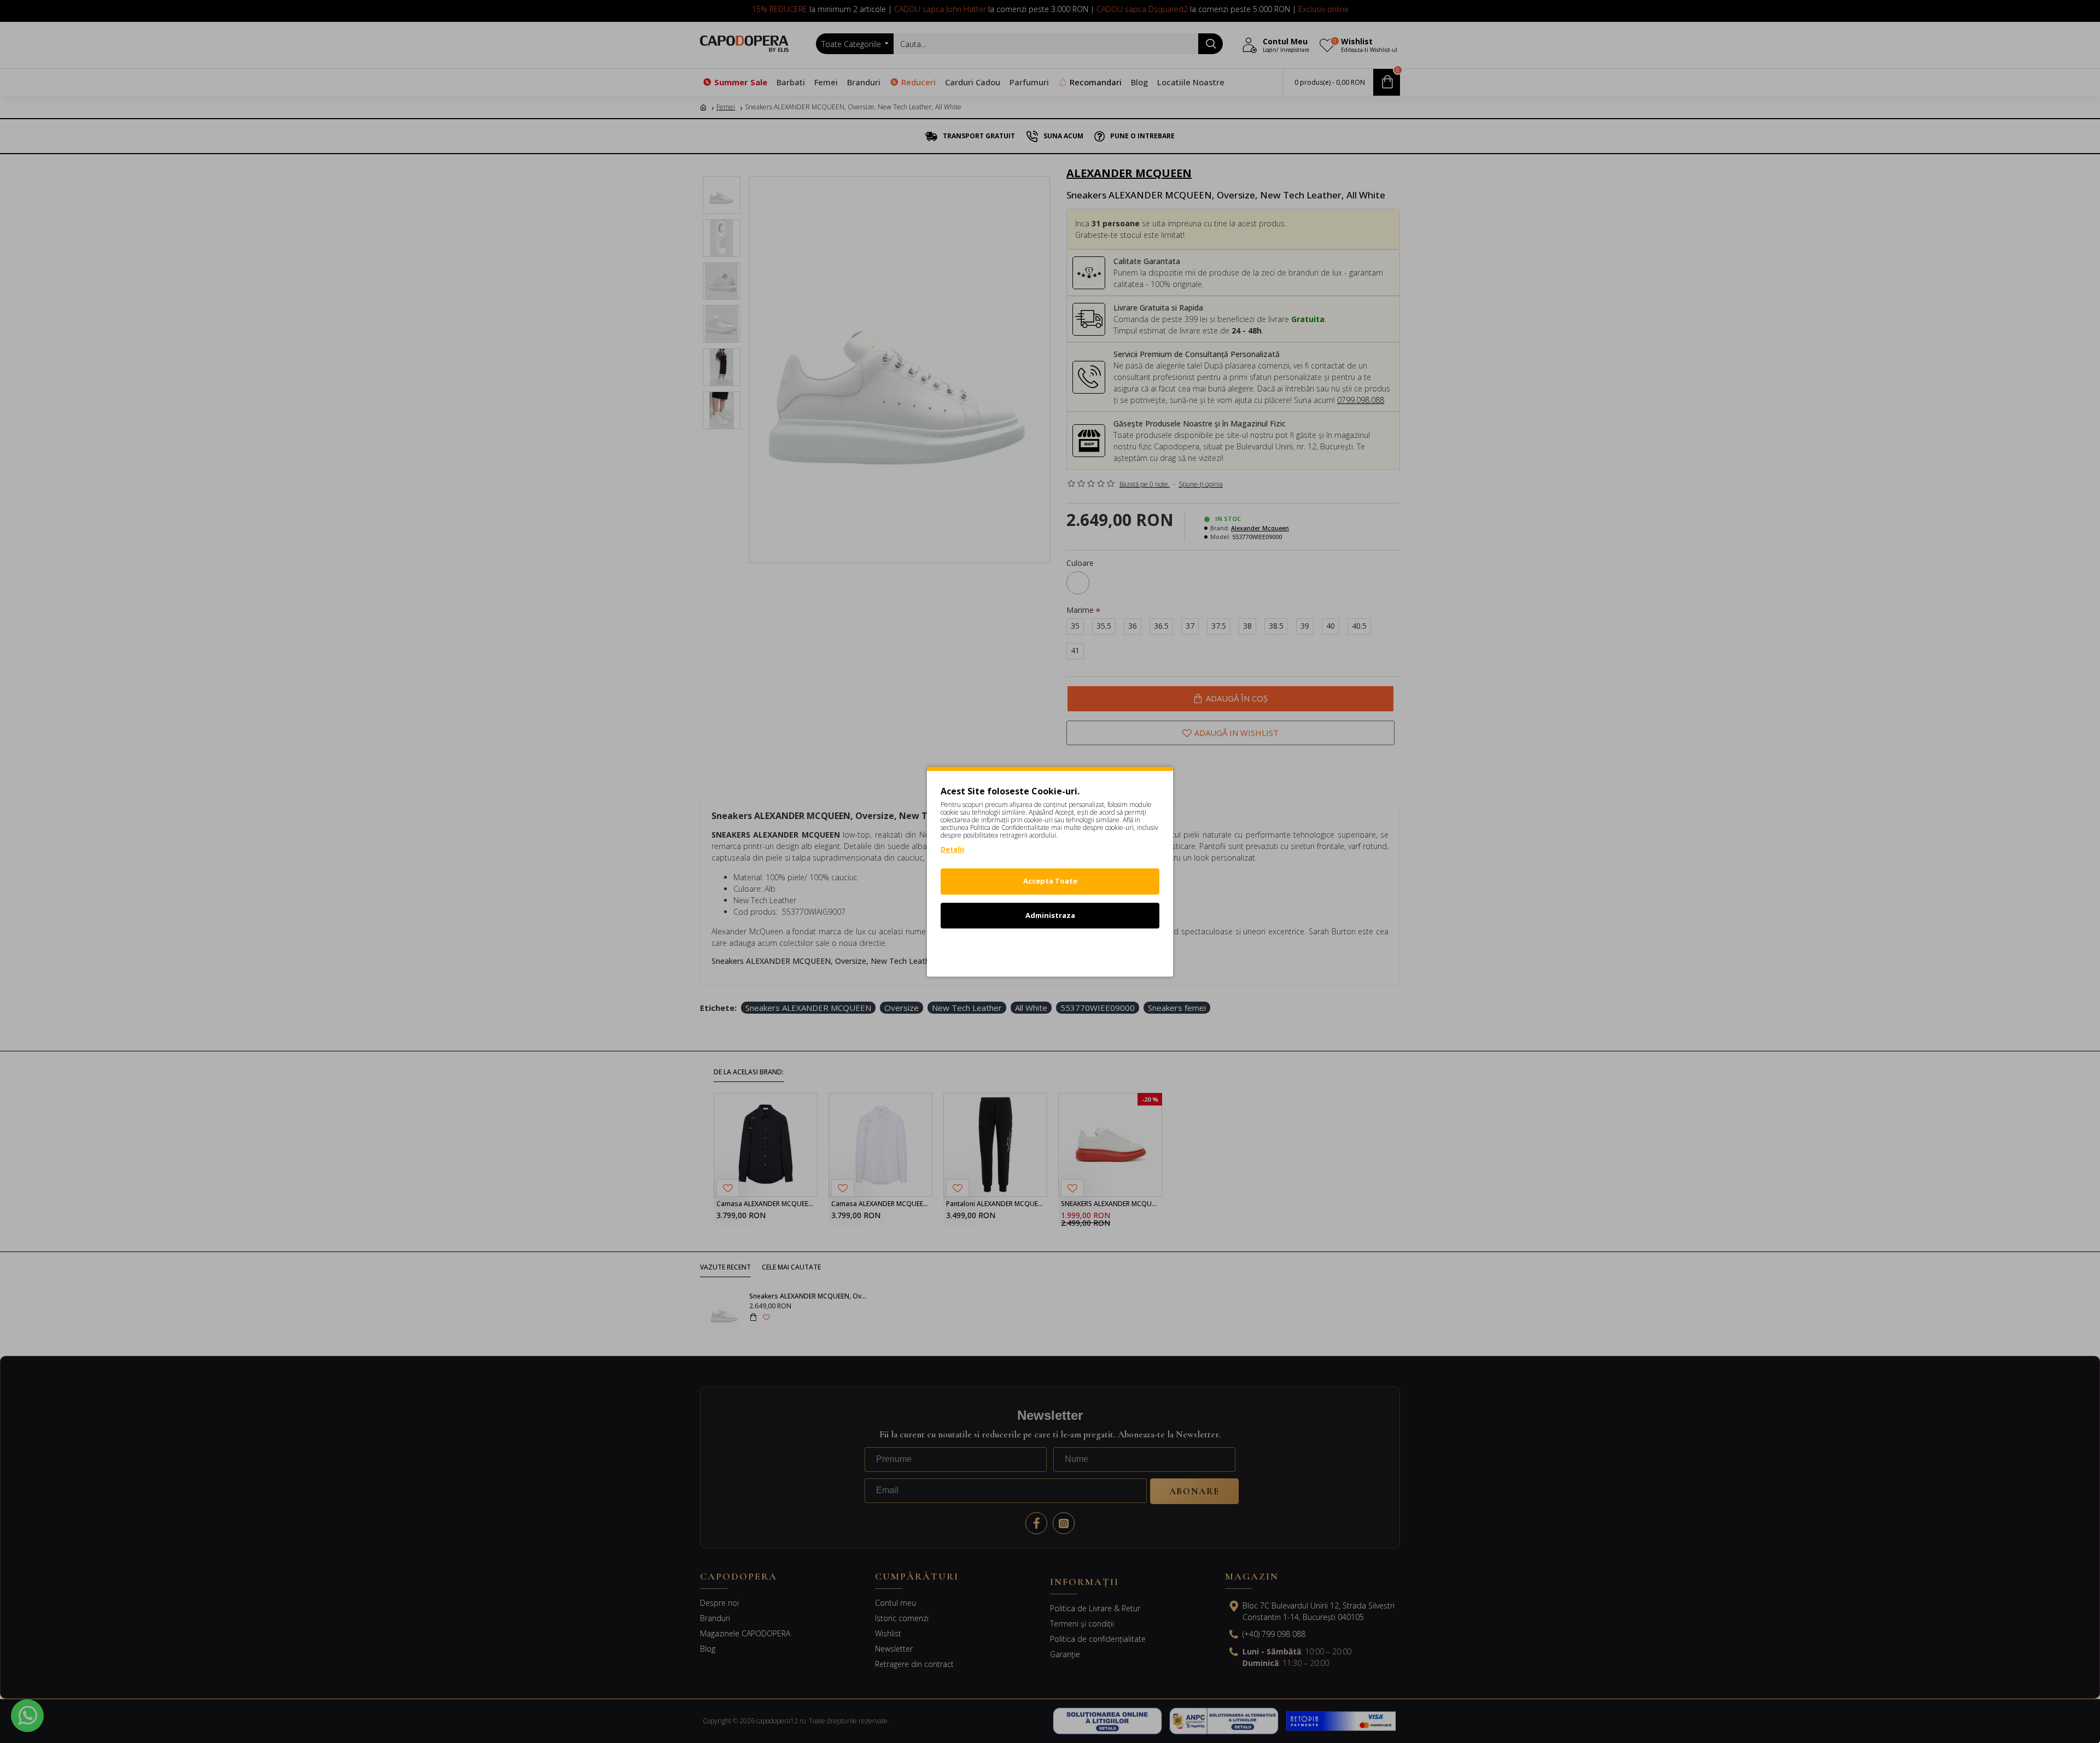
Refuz (1050, 949)
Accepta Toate (1050, 881)
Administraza (1050, 915)
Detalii (952, 849)
